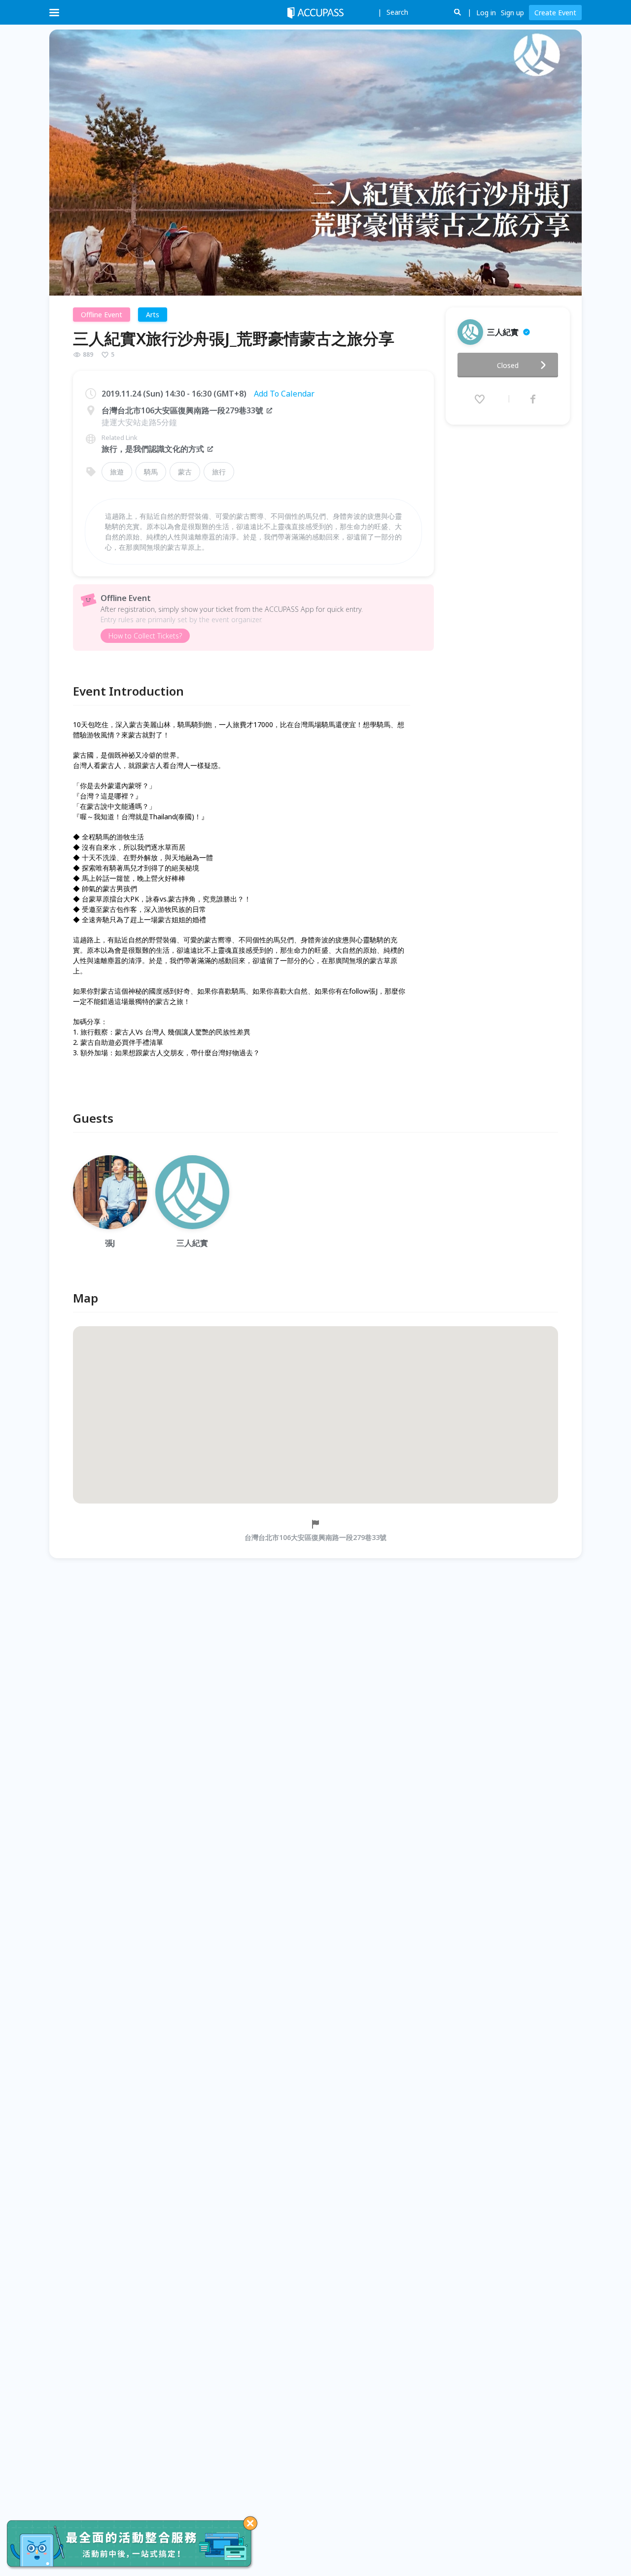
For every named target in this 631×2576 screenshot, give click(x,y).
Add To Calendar (284, 394)
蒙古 (185, 472)
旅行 (219, 472)
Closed (508, 365)
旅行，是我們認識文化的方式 (153, 449)
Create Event (555, 13)
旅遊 (117, 472)
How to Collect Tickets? (145, 636)
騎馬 (151, 472)
